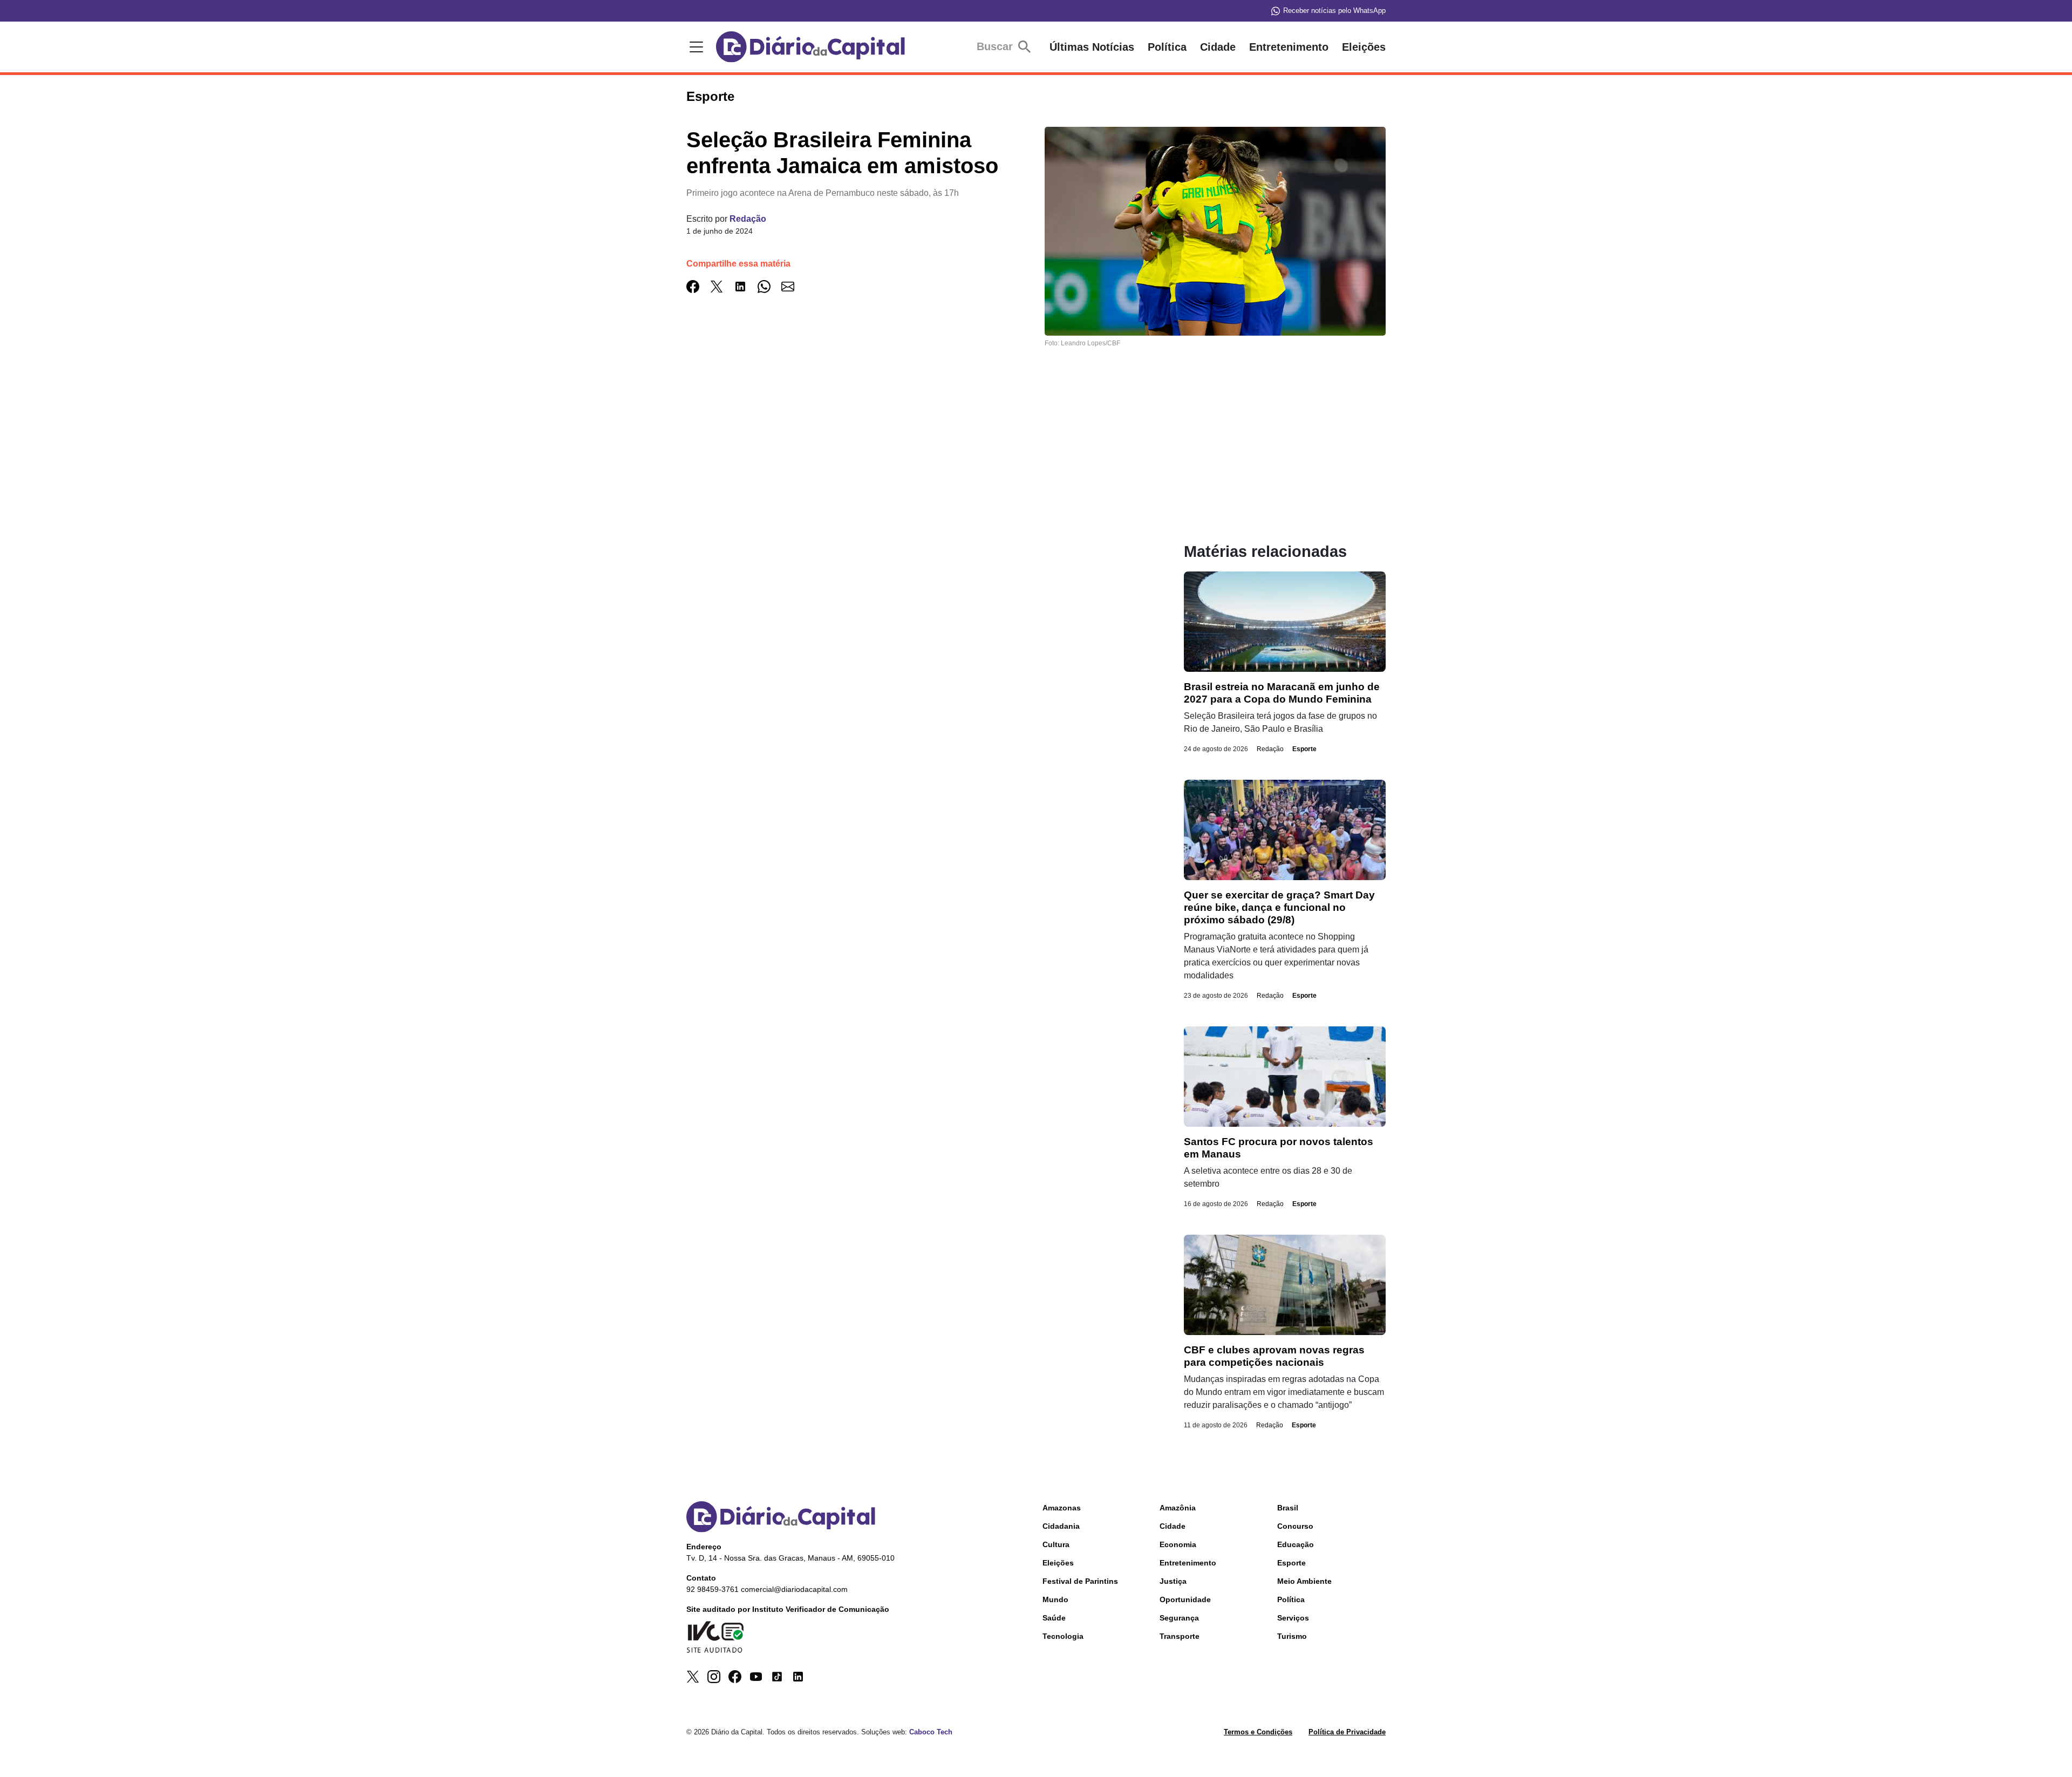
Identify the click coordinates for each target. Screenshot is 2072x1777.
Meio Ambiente (1304, 1581)
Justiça (1173, 1581)
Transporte (1180, 1636)
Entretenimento (1289, 47)
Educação (1296, 1544)
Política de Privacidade (1347, 1732)
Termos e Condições (1258, 1732)
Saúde (1054, 1618)
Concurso (1295, 1526)
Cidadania (1061, 1526)
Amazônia (1178, 1508)
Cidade (1218, 47)
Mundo (1055, 1599)
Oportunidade (1185, 1599)
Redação (748, 219)
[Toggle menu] (694, 47)
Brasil (1288, 1508)
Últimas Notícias (1092, 47)
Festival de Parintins (1080, 1581)
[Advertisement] (914, 467)
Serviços (1293, 1618)
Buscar (996, 46)
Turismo (1292, 1636)
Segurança (1179, 1618)
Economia (1178, 1544)
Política (1167, 47)
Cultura (1056, 1544)
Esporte (1304, 749)
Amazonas (1062, 1508)
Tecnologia (1063, 1636)
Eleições (1364, 47)
